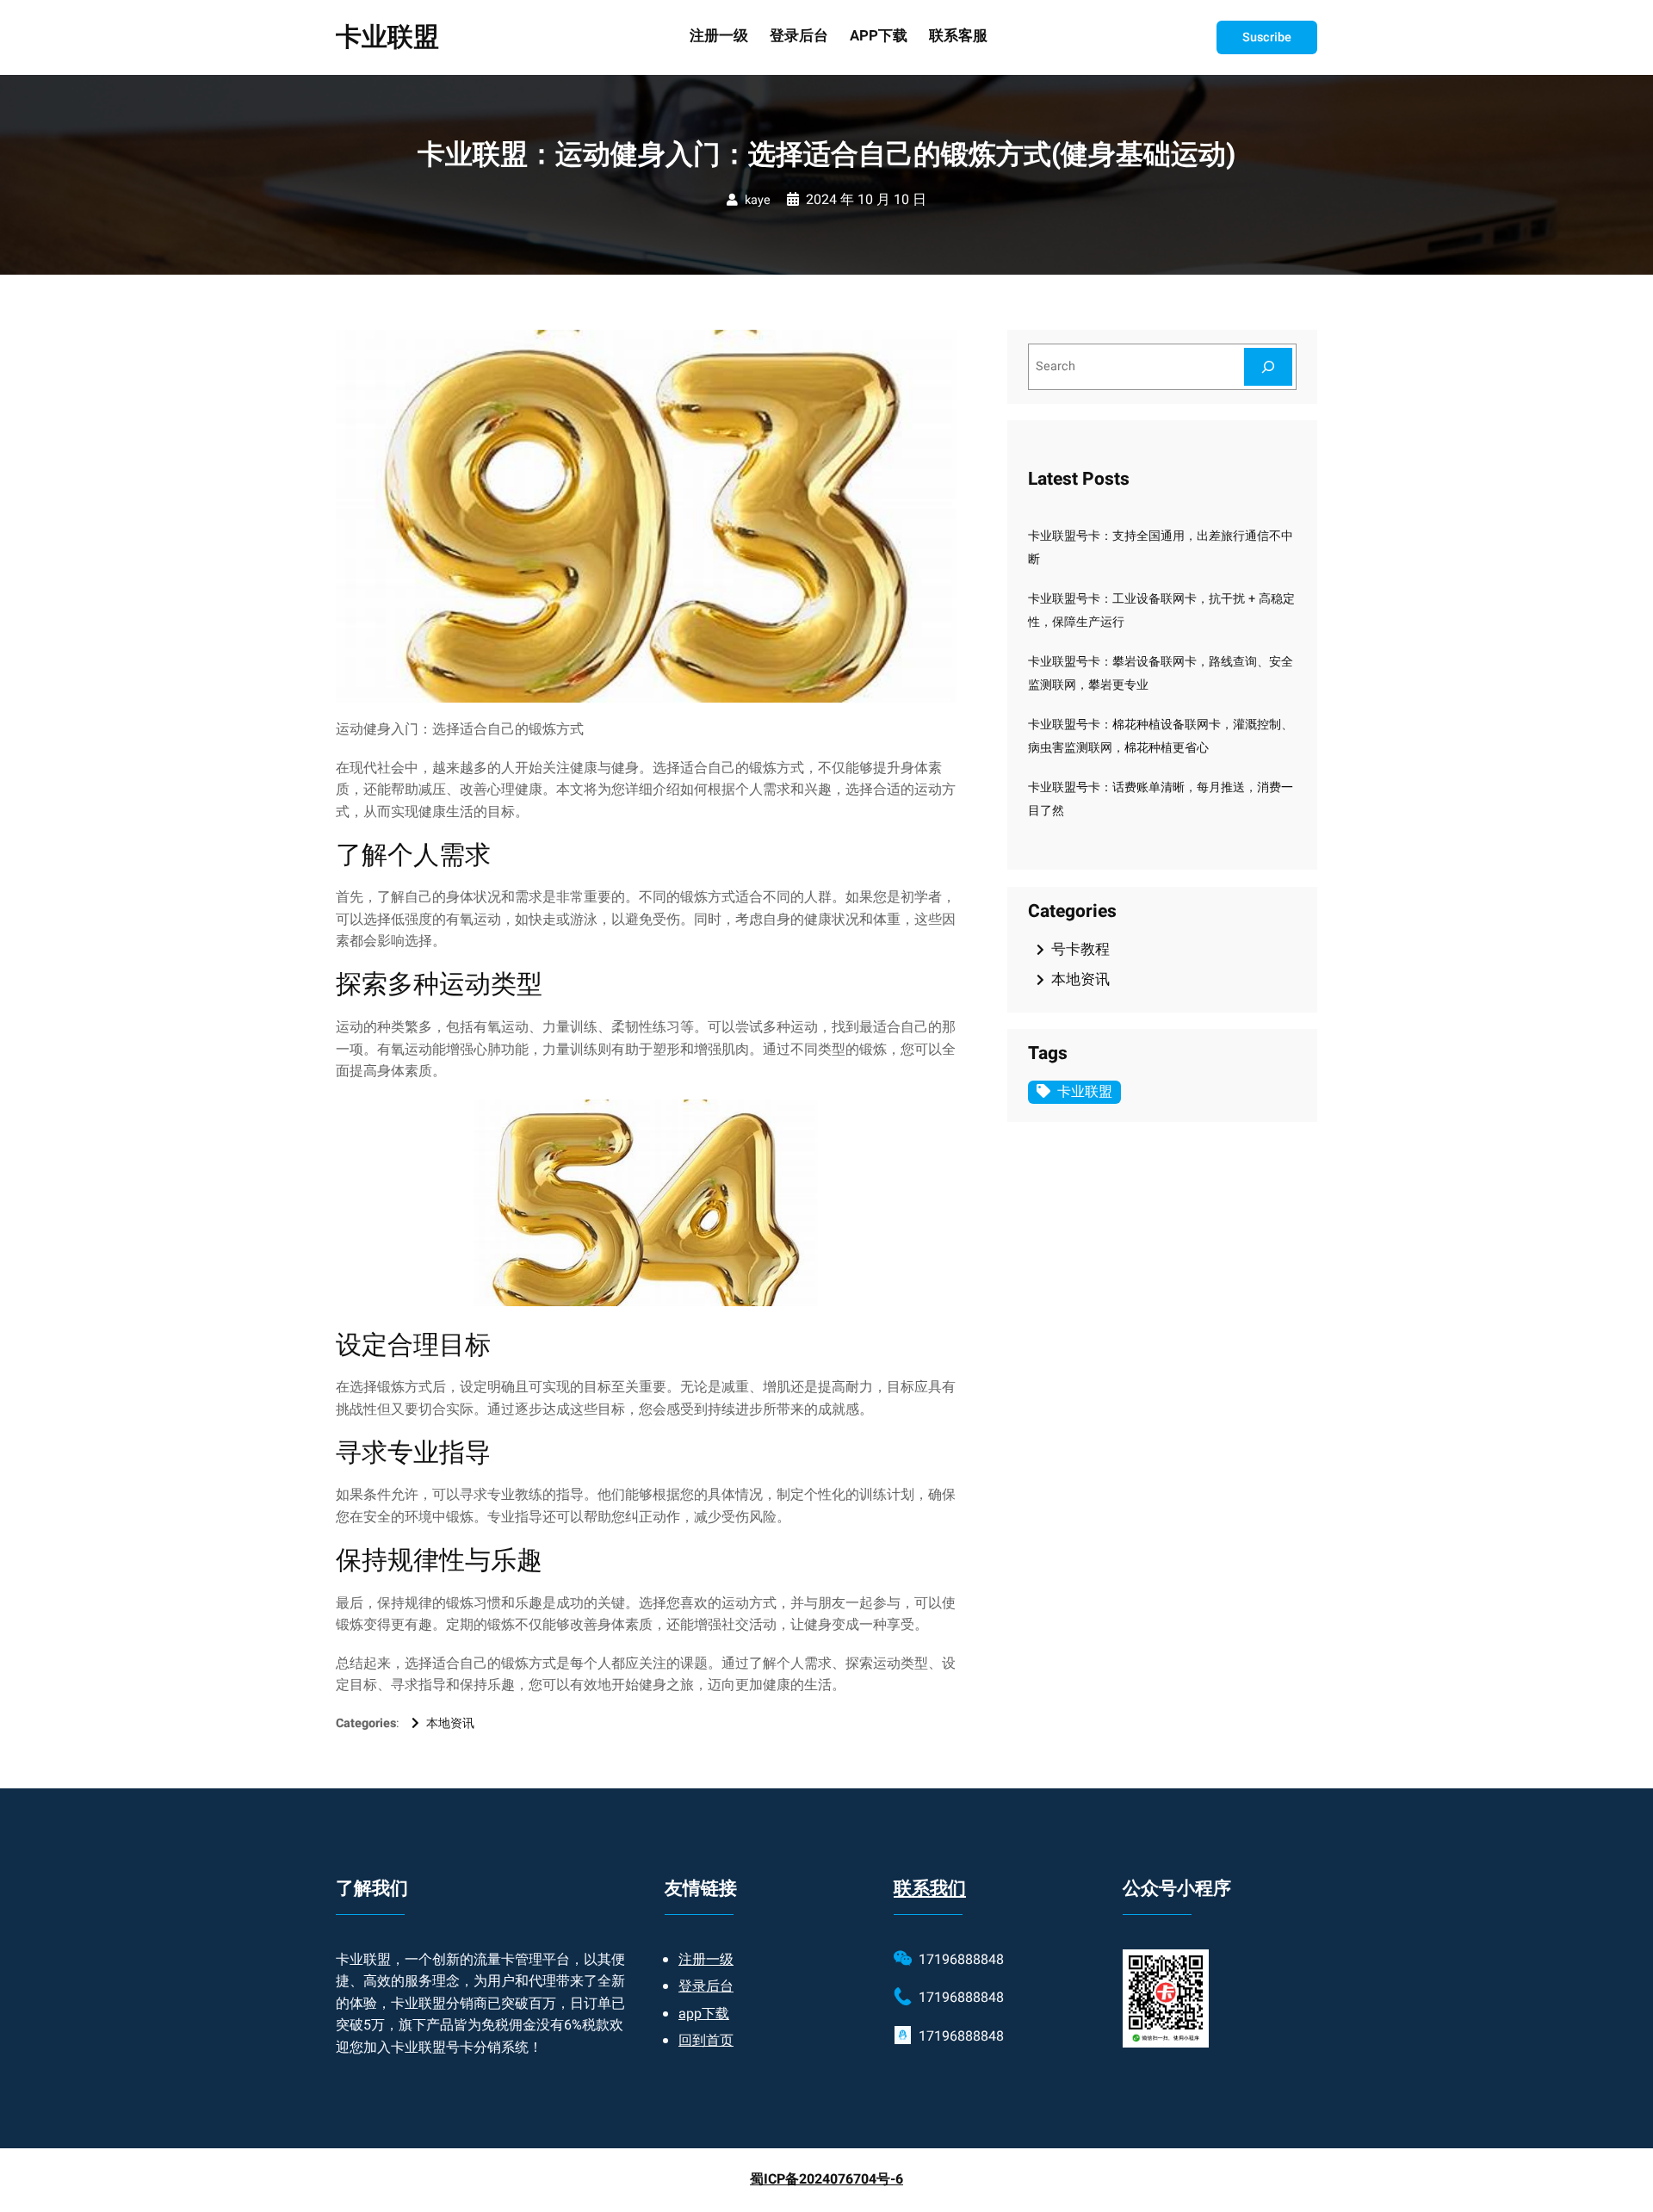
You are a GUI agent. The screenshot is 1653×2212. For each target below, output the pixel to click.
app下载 (704, 2014)
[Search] (1268, 366)
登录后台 (706, 1986)
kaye (758, 200)
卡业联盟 (387, 37)
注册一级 (706, 1960)
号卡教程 (1080, 949)
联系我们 (930, 1889)
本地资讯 (450, 1723)
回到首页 (706, 2041)
